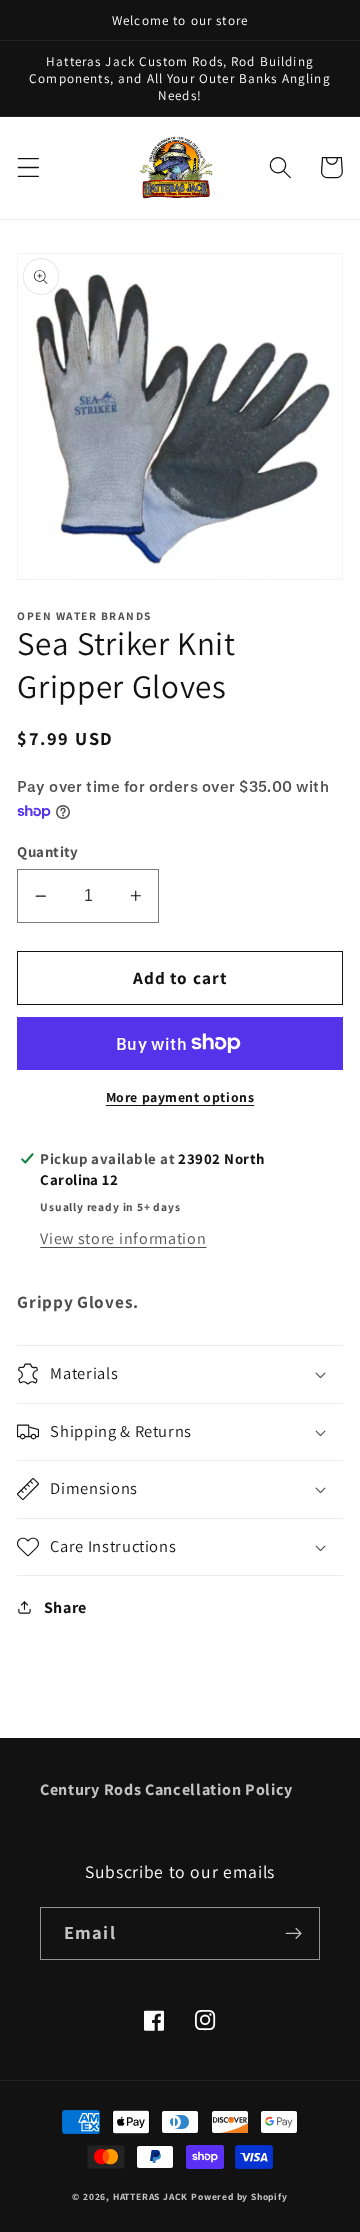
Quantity (48, 851)
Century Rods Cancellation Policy (166, 1789)
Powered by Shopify (239, 2196)
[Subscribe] (293, 1934)
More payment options (180, 1097)
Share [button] (65, 1607)
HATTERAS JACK (150, 2196)
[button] (28, 167)
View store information (123, 1238)
